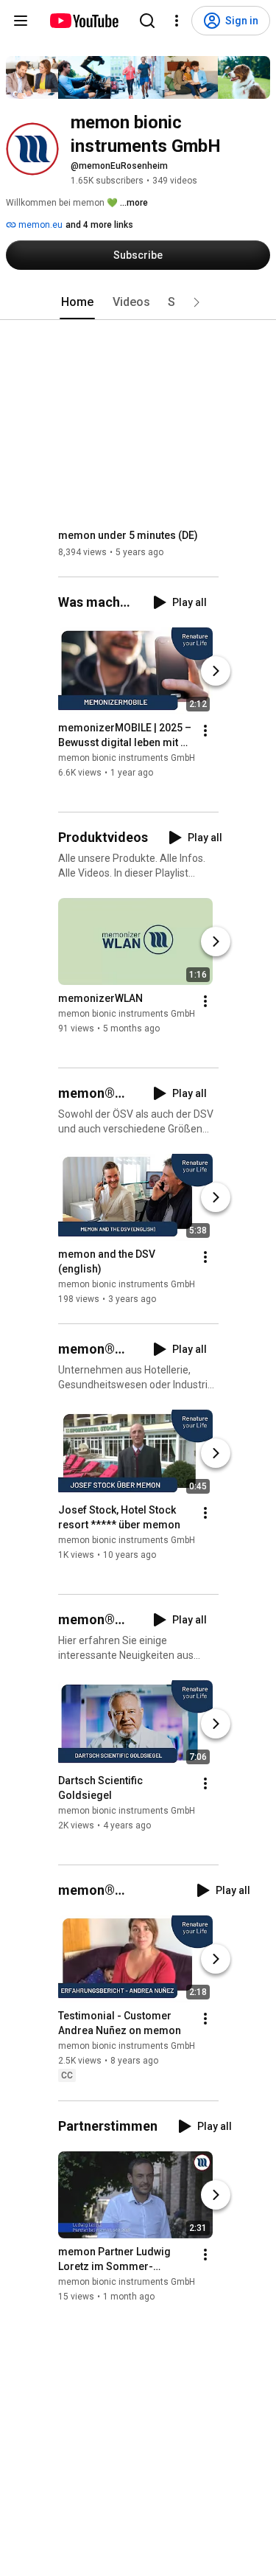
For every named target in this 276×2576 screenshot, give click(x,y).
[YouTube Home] (84, 21)
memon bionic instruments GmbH (127, 758)
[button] (197, 302)
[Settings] (177, 21)
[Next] (216, 671)
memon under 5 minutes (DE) (128, 535)
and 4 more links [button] (99, 225)
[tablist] (138, 302)
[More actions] (205, 731)
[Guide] (21, 21)
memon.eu (39, 225)
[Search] (147, 21)
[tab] (77, 302)
